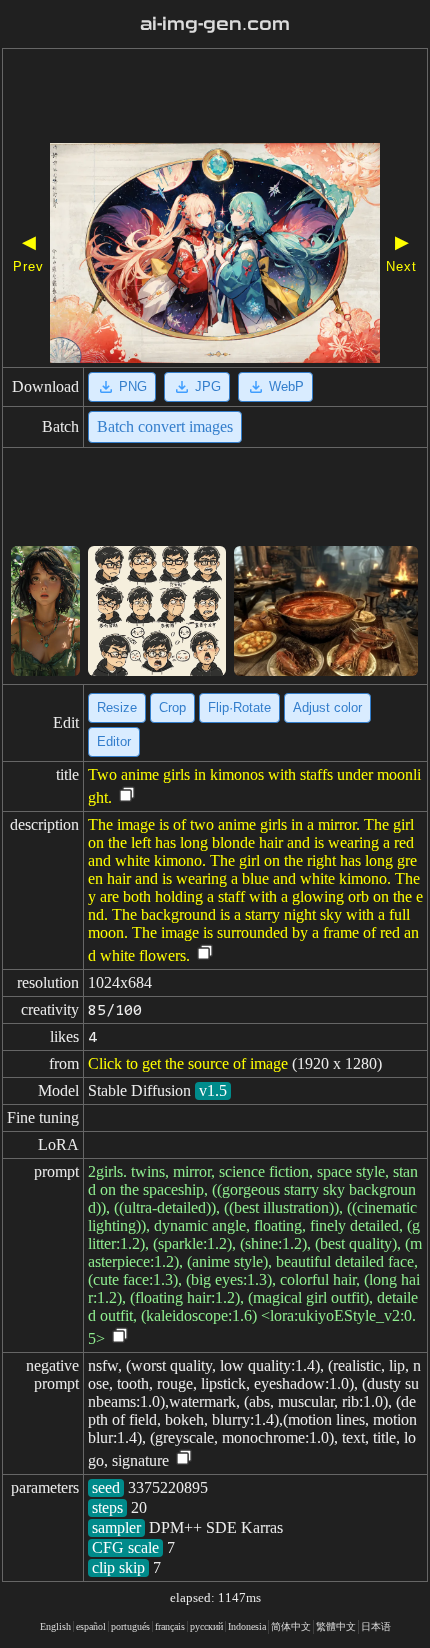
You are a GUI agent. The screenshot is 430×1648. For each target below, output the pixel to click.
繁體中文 (336, 1626)
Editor (114, 741)
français (170, 1626)
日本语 (376, 1626)
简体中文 (291, 1626)
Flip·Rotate (239, 707)
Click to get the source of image (188, 1063)
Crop (172, 707)
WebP (286, 386)
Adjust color (327, 707)
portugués (130, 1626)
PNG (133, 386)
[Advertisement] (215, 98)
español (91, 1626)
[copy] (127, 795)
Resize (117, 707)
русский (206, 1626)
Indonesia (247, 1626)
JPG (208, 386)
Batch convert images (165, 426)
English (55, 1626)
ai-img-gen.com (215, 24)
